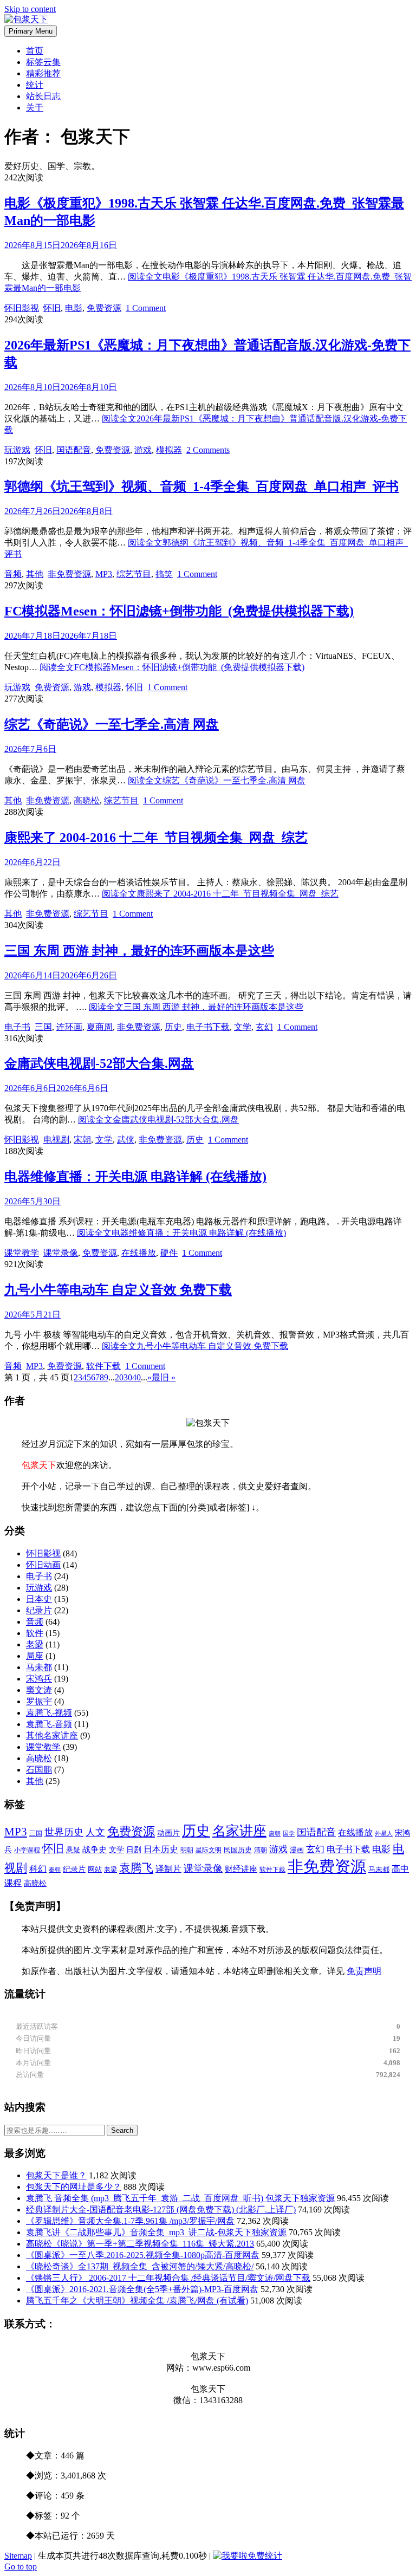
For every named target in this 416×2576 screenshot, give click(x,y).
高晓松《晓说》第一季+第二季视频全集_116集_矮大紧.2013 (140, 2244)
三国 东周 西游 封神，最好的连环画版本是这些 (139, 951)
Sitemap (18, 2556)
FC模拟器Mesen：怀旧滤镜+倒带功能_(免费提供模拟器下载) (179, 611)
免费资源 (104, 308)
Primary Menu (31, 31)
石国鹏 (39, 1770)
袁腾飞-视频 (49, 1713)
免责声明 (364, 1971)
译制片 (168, 1869)
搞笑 (164, 574)
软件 (35, 1633)
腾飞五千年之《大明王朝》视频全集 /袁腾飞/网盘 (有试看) (137, 2301)
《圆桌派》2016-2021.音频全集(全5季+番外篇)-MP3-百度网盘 (142, 2289)
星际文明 (209, 1850)
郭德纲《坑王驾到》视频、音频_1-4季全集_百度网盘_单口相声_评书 (201, 486)
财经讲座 (241, 1869)
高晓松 (87, 800)
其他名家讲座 (52, 1735)
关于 (35, 108)
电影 (74, 308)
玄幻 (264, 1027)
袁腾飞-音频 (49, 1724)
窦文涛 (39, 1690)
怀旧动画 (43, 1565)
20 (119, 1377)
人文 (95, 1832)
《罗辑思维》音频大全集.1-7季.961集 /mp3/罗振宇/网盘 (130, 2221)
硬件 (169, 1253)
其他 (35, 574)
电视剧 (56, 1140)
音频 (13, 574)
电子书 (17, 1027)
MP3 (104, 574)
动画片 (168, 1833)
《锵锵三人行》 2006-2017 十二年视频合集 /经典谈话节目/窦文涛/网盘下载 (168, 2278)
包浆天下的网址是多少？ (74, 2187)
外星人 (384, 1834)
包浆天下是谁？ (56, 2175)
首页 (35, 51)
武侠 (126, 1140)
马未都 (39, 1667)
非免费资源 (69, 574)
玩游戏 (17, 450)
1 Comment (146, 308)
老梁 (35, 1644)
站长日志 (43, 96)
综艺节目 (134, 574)
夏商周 (100, 1027)
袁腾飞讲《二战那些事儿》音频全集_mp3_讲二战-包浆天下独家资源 (156, 2232)
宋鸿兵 (39, 1679)
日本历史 (161, 1849)
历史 (173, 1027)
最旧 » (164, 1377)
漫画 (297, 1850)
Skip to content (30, 9)
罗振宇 (39, 1701)
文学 (243, 1027)
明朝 (187, 1850)
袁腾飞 (136, 1868)
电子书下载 (208, 1027)
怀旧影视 (22, 308)
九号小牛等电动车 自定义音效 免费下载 (118, 1290)
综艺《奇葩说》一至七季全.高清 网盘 (112, 724)
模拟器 (169, 450)
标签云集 (43, 62)
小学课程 (27, 1850)
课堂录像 (61, 1253)
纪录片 (39, 1610)
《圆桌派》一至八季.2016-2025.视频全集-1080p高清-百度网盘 (143, 2255)
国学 (289, 1834)
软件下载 (103, 1366)
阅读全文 (172, 667)
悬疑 (73, 1850)
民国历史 (238, 1850)
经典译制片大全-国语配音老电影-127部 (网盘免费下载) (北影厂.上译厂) (161, 2210)
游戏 (143, 450)
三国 (43, 1027)
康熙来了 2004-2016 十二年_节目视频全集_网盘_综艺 (156, 838)
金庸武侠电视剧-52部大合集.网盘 (99, 1063)
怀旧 (52, 308)
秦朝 (55, 1870)
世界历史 (64, 1832)
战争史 (95, 1850)
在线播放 (139, 1253)
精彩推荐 (43, 73)
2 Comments (208, 450)
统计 (35, 85)
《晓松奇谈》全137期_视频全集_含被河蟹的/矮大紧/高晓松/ (140, 2266)
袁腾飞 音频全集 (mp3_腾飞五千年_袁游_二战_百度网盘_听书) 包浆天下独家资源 (180, 2198)
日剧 (134, 1850)
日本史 (39, 1599)
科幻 (38, 1869)
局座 (35, 1656)
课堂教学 (22, 1253)
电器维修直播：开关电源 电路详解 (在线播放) (135, 1177)
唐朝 (275, 1833)
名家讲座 (239, 1831)
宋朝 (82, 1140)
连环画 (69, 1027)
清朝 (261, 1850)
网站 (95, 1869)
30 (128, 1377)
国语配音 (74, 450)
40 (136, 1377)
